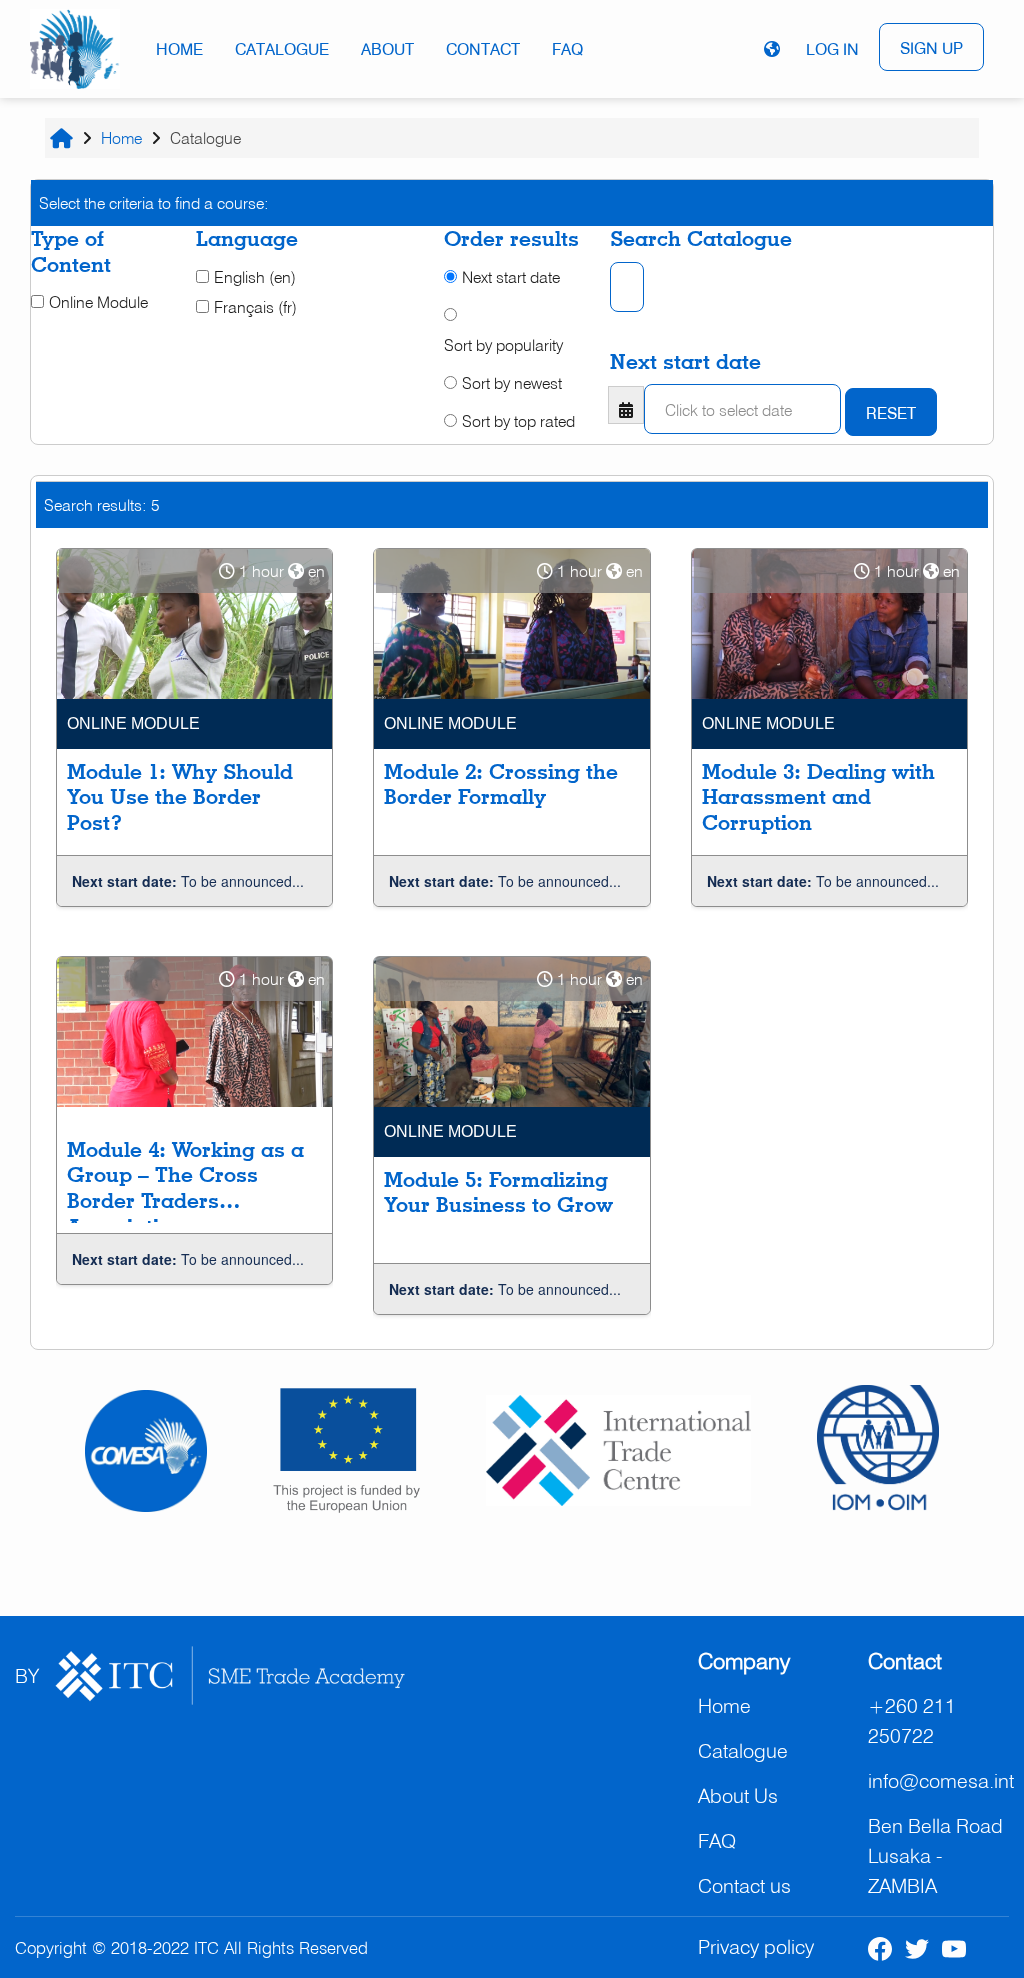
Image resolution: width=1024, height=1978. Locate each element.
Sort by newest (512, 383)
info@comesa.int (941, 1780)
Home (179, 49)
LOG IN (832, 49)
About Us (738, 1795)
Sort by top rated (518, 421)
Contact (483, 49)
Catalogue (282, 49)
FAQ (567, 49)
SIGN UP (931, 48)
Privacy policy (756, 1946)
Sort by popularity (503, 345)
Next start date (511, 277)
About (387, 49)
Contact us (744, 1885)
